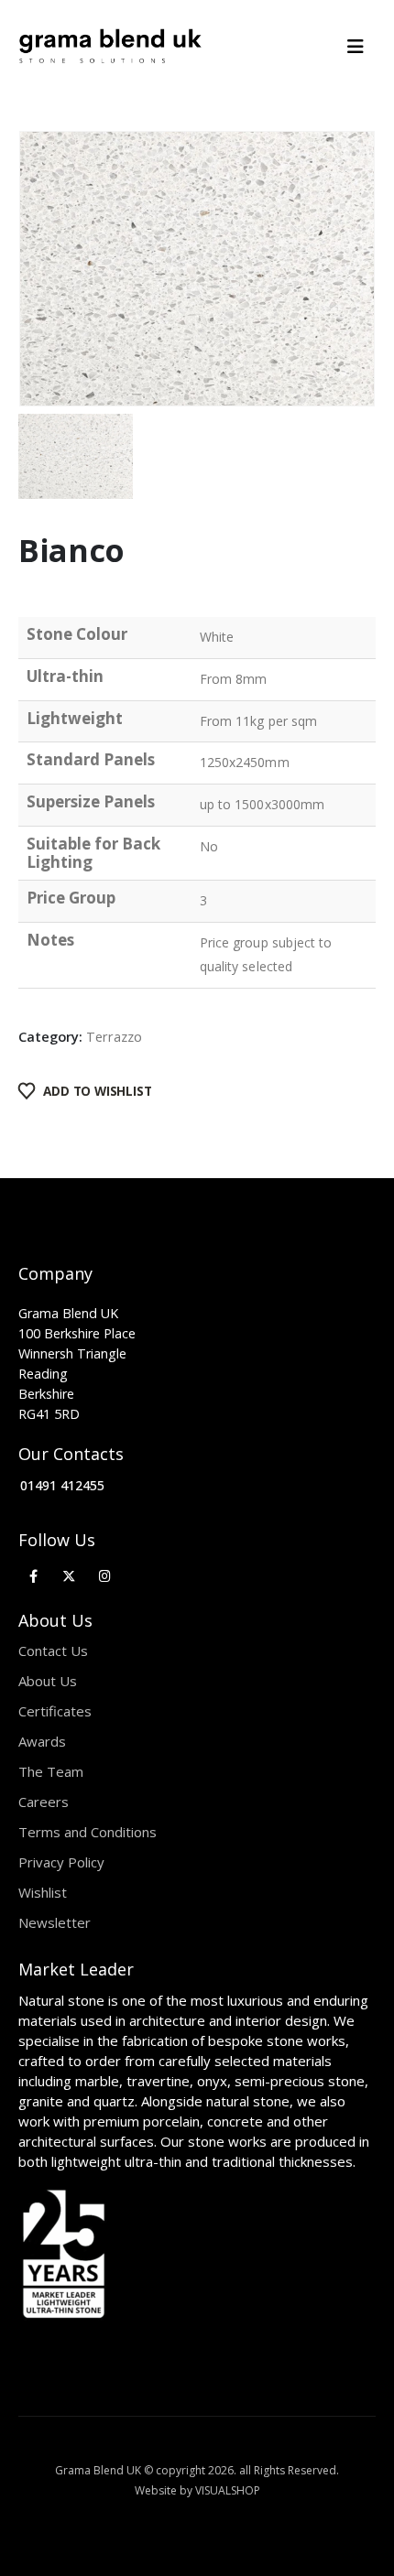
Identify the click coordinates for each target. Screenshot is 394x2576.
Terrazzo (114, 1036)
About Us (48, 1681)
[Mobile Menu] (361, 47)
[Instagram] (105, 1576)
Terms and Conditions (88, 1832)
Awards (42, 1741)
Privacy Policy (61, 1862)
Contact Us (53, 1651)
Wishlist (43, 1892)
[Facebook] (33, 1576)
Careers (44, 1802)
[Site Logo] (110, 47)
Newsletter (55, 1922)
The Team (51, 1771)
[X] (69, 1576)
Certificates (55, 1711)
